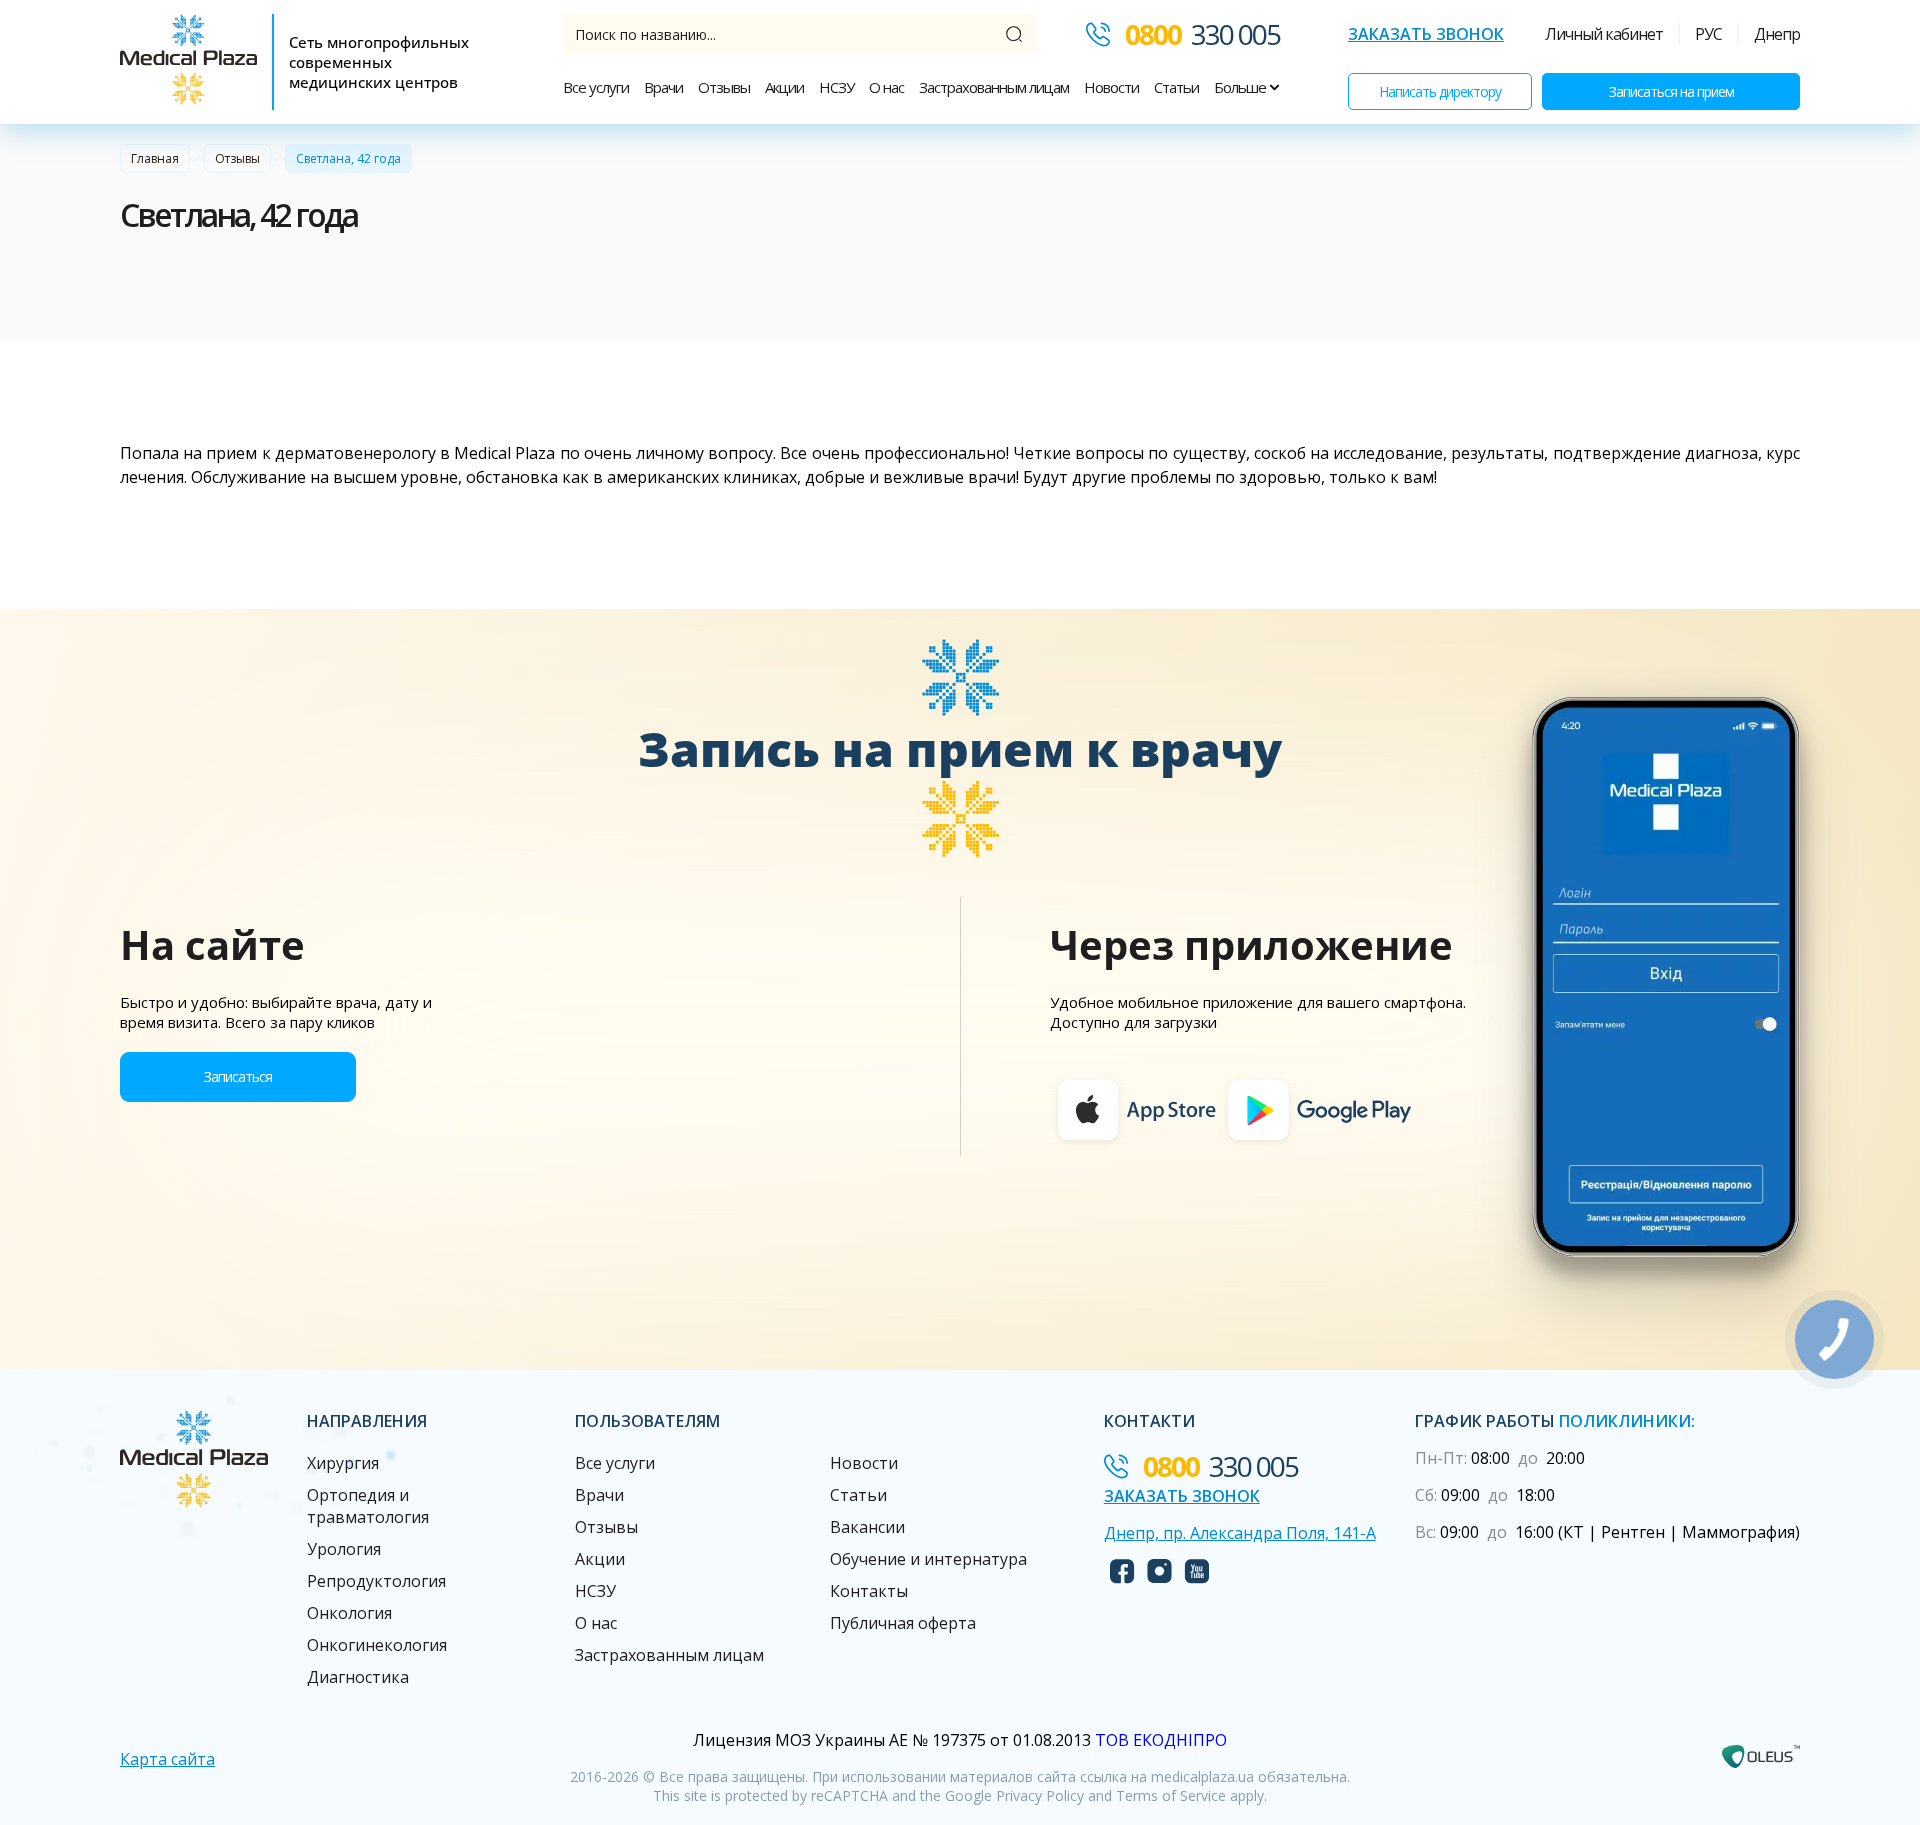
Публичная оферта (903, 1623)
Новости (1111, 87)
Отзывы (724, 87)
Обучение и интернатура (928, 1559)
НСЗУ (836, 87)
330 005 (1202, 34)
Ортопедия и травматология (368, 1506)
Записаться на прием (1671, 91)
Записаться (238, 1076)
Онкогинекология (377, 1645)
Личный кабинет (1604, 34)
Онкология (349, 1613)
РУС (1708, 34)
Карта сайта (167, 1759)
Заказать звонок (1426, 34)
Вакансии (867, 1527)
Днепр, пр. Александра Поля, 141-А (1240, 1533)
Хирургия (343, 1463)
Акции (784, 87)
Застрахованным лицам (994, 87)
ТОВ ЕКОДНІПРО (1161, 1740)
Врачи (663, 87)
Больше (1241, 87)
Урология (344, 1549)
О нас (886, 87)
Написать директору (1440, 91)
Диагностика (358, 1677)
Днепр (1777, 34)
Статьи (1176, 87)
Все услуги (596, 87)
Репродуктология (376, 1581)
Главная (155, 158)
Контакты (869, 1591)
